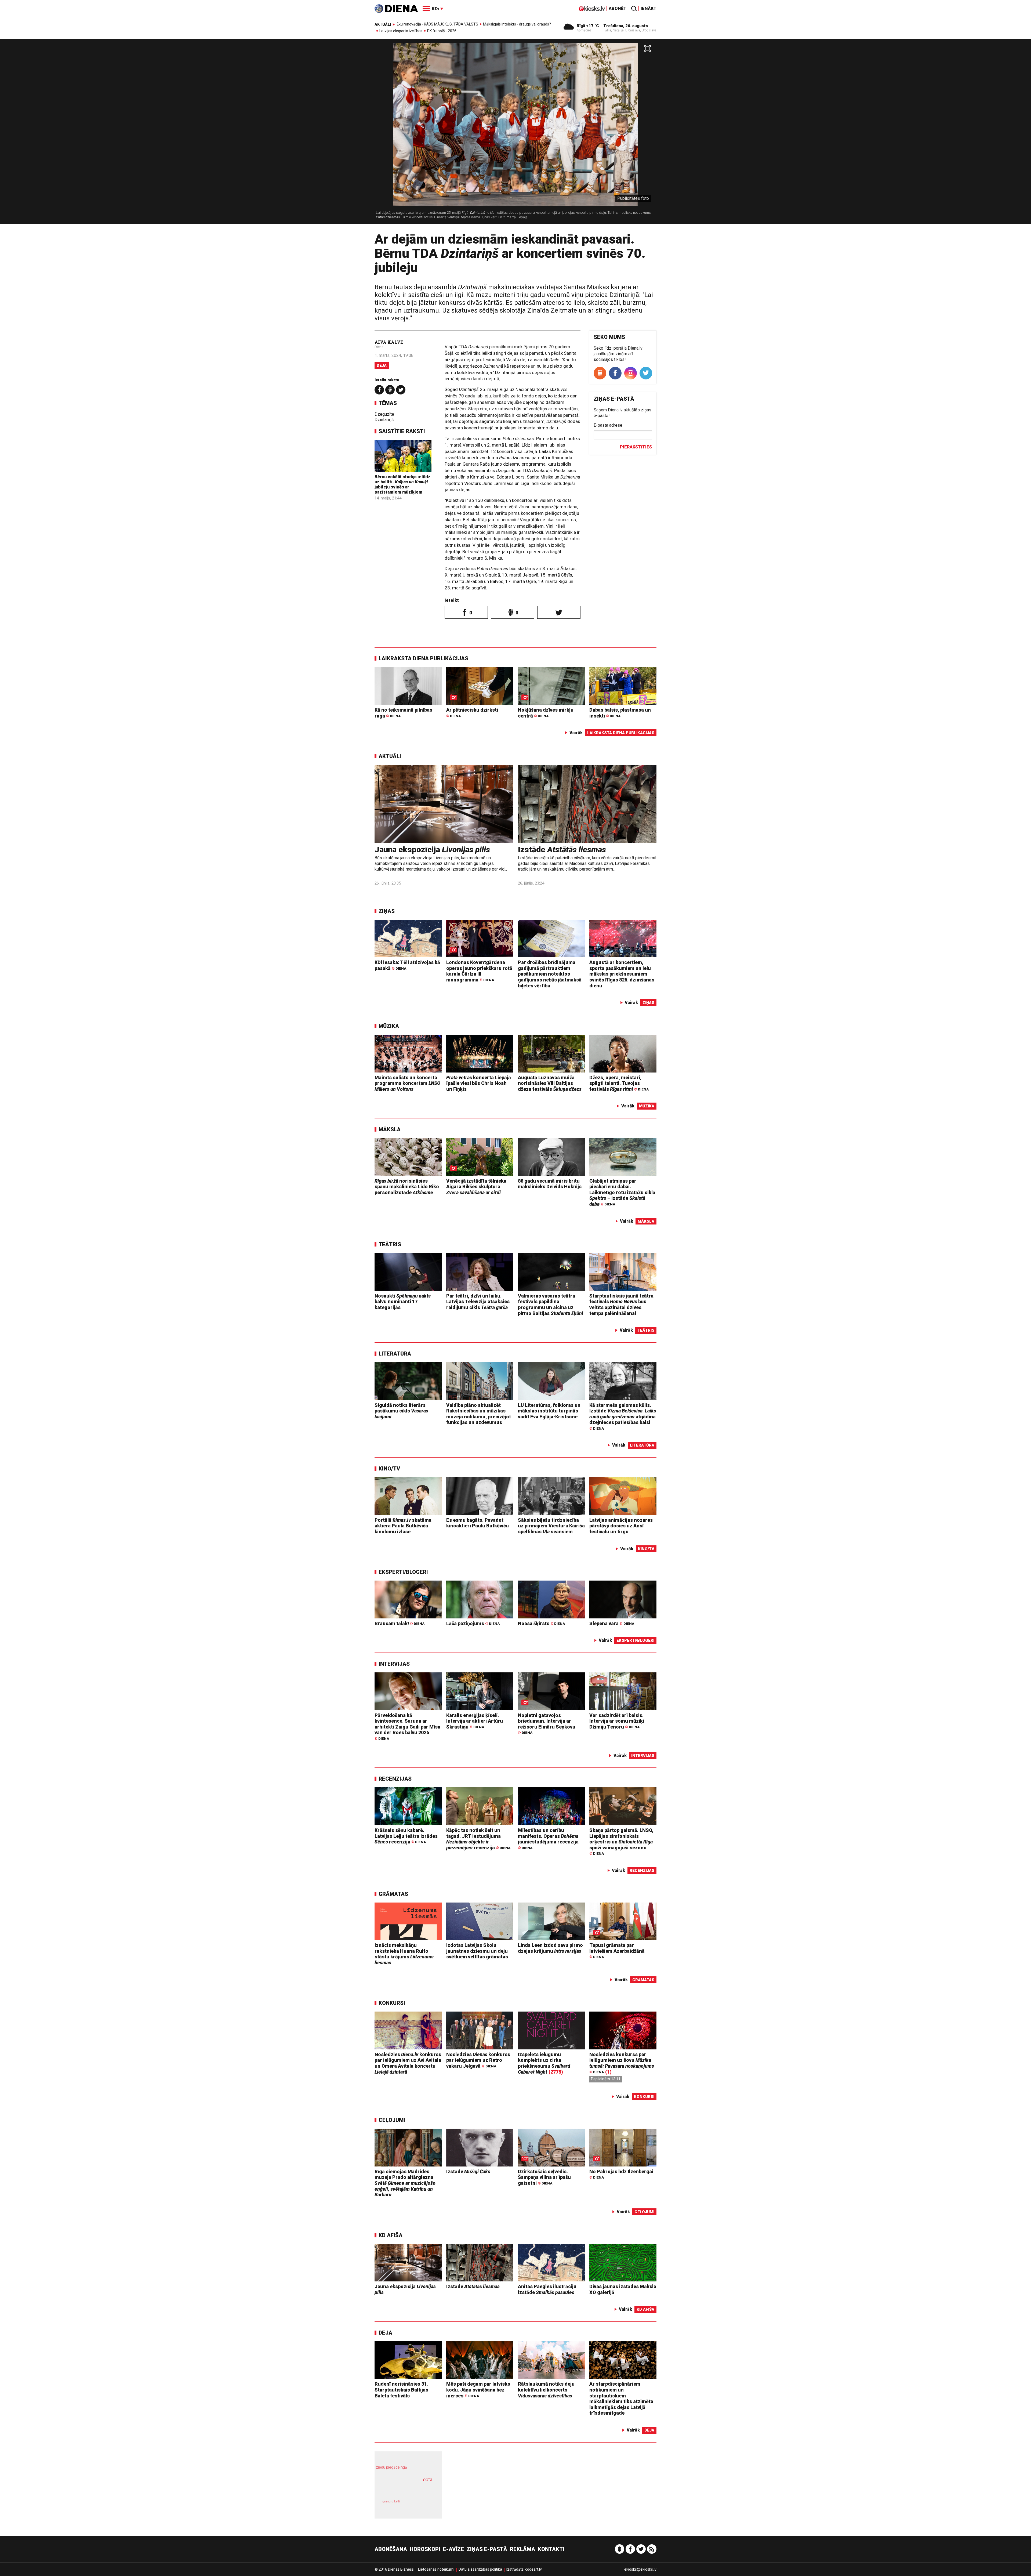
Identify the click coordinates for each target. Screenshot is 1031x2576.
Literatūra (395, 1354)
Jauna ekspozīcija (432, 849)
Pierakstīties (636, 447)
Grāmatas (393, 1894)
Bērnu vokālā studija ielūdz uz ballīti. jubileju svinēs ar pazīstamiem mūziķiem (402, 485)
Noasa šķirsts (541, 1623)
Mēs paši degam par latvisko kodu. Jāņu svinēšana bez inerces (478, 2390)
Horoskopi (425, 2549)
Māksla (390, 1129)
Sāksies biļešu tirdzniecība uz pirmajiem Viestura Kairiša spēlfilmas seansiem (551, 1526)
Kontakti (551, 2549)
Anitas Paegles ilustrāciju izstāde (547, 2289)
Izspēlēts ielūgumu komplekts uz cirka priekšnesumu (544, 2063)
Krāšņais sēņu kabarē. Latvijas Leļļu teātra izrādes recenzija (406, 1836)
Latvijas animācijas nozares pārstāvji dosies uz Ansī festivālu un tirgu (621, 1526)
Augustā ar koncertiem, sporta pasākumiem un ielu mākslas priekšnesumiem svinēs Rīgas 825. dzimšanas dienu (622, 974)
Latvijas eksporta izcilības (401, 31)
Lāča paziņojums (473, 1623)
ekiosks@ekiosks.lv (640, 2569)
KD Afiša (391, 2235)
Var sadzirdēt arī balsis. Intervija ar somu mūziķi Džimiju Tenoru (617, 1721)
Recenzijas (395, 1779)
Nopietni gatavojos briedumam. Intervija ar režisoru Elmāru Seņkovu (547, 1724)
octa (428, 2479)
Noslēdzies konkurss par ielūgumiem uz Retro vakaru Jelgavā (478, 2060)
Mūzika (389, 1026)
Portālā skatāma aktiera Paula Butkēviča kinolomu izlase (403, 1526)
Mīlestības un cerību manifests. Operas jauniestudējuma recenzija (548, 1839)
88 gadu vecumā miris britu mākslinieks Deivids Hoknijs (550, 1184)
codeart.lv (533, 2569)
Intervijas (394, 1664)
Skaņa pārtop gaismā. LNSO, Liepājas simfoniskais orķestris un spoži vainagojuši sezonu (621, 1842)
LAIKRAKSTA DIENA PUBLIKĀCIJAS (423, 658)
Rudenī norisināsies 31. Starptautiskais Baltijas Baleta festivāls (401, 2390)
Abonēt (618, 8)
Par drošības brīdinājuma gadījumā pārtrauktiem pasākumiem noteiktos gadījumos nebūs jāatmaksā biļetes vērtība (550, 974)
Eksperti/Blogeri (403, 1572)
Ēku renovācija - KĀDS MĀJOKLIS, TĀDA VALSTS (437, 24)
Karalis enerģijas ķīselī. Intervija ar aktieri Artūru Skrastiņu (475, 1721)
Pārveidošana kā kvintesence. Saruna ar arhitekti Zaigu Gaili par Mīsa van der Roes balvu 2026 (407, 1727)
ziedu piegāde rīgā (391, 2467)
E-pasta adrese (608, 425)
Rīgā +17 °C (588, 26)
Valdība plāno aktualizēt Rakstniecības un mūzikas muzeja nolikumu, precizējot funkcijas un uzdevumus (479, 1414)
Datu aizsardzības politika (480, 2569)
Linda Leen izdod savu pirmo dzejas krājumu (550, 1948)
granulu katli (391, 2501)
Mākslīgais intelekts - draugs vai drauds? (517, 24)
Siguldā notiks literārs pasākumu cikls (401, 1411)
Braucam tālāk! (400, 1623)
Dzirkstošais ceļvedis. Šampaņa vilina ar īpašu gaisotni (544, 2177)
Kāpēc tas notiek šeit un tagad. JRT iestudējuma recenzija (478, 1839)
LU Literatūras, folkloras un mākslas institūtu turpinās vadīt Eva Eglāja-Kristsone (549, 1411)
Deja (382, 365)
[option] (515, 133)
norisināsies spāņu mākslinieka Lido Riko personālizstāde (407, 1187)
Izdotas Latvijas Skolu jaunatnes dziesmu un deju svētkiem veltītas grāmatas (477, 1951)
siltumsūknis (421, 2506)
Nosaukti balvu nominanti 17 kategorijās (403, 1302)
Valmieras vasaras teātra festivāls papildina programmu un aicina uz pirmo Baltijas (551, 1305)
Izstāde (562, 849)
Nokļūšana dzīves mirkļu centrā (546, 713)
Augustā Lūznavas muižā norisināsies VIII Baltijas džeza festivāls (550, 1083)
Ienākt (649, 8)
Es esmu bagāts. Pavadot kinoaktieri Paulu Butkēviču (478, 1523)
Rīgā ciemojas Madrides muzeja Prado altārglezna (405, 2183)
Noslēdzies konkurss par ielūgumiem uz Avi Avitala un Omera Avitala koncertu (408, 2063)
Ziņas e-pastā (487, 2549)
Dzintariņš (384, 420)
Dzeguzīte (384, 414)
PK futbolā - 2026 (442, 31)
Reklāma (522, 2549)
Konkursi (392, 2003)
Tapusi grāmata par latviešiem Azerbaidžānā (617, 1951)
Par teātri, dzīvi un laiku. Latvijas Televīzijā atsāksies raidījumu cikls (478, 1302)
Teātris (390, 1244)
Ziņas (387, 911)
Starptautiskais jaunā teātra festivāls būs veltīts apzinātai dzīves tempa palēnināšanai (621, 1305)
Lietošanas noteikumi (436, 2569)
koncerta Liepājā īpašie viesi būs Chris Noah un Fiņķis (479, 1083)
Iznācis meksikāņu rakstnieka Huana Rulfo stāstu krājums (404, 1954)
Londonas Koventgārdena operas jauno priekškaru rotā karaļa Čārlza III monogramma (479, 971)
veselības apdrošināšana (403, 2489)
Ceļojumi (392, 2120)
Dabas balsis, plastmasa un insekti (620, 713)
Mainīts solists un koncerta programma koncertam (407, 1083)
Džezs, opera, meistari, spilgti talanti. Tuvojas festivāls (619, 1083)
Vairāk (576, 733)
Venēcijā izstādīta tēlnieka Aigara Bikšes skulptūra (476, 1187)
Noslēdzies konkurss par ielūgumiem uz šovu (622, 2063)
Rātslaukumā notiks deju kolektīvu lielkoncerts (546, 2390)
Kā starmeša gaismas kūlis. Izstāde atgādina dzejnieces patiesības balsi (623, 1416)
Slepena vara (612, 1623)
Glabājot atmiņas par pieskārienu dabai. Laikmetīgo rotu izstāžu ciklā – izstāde (622, 1192)
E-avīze (453, 2549)
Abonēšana (391, 2549)
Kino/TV (389, 1469)
